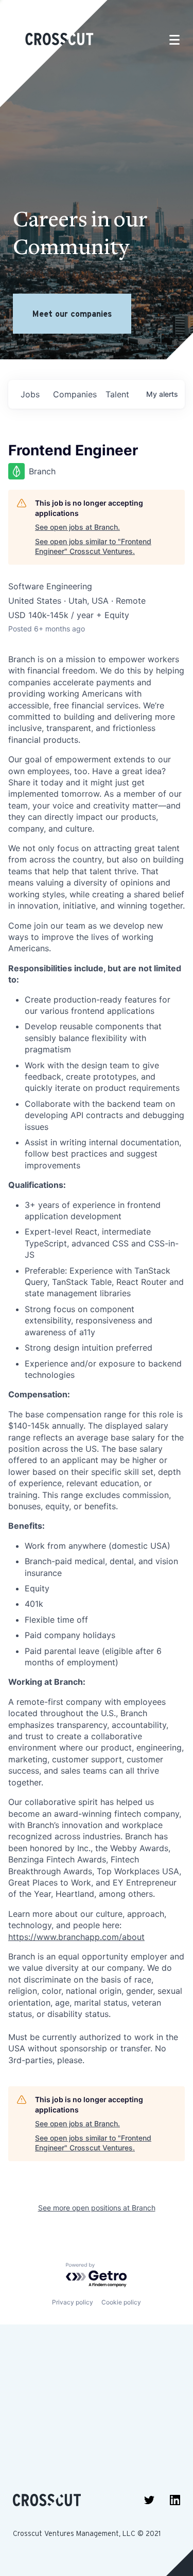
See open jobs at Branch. (77, 527)
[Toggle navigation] (174, 40)
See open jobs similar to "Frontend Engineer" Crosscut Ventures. (93, 546)
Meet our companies (72, 314)
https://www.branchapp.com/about (76, 1937)
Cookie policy (121, 2302)
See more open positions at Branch (97, 2208)
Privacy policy (73, 2302)
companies (75, 394)
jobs (30, 394)
